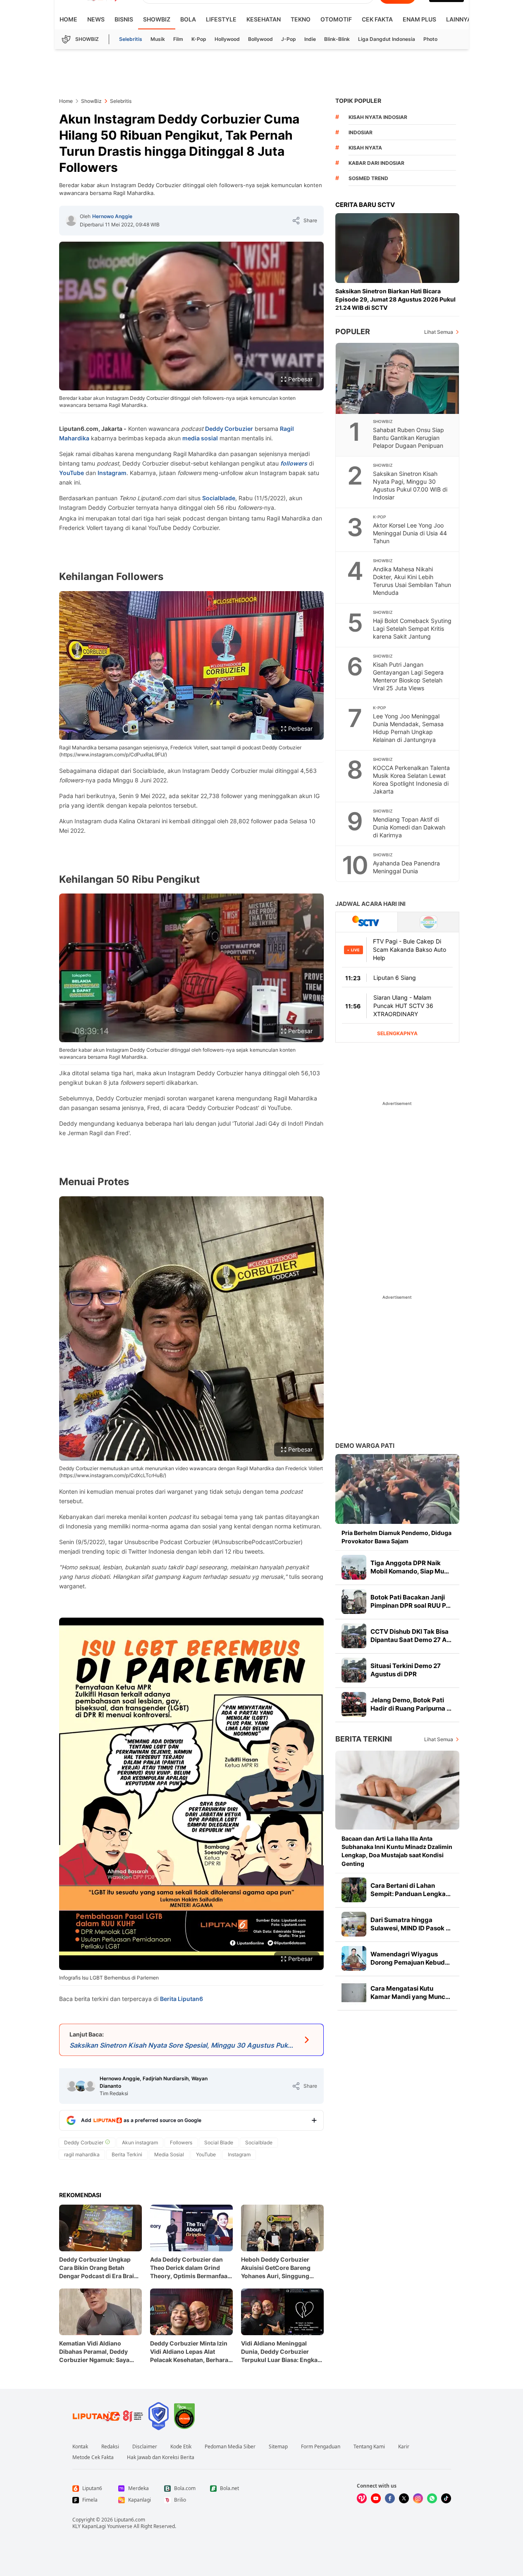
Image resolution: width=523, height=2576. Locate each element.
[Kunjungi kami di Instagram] (418, 2498)
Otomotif (336, 19)
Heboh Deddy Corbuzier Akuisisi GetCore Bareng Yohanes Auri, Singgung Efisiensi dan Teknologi (276, 2268)
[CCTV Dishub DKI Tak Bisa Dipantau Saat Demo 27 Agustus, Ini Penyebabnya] (354, 1636)
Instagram (112, 473)
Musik (158, 39)
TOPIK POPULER (358, 101)
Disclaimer (145, 2447)
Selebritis (131, 39)
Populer (353, 332)
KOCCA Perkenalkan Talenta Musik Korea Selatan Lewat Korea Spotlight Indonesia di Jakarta (411, 779)
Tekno (301, 19)
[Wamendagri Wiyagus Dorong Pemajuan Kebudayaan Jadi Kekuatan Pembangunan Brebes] (354, 1958)
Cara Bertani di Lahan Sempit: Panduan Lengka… (411, 1890)
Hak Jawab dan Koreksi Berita (161, 2457)
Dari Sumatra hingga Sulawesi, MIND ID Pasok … (411, 1924)
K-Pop (199, 39)
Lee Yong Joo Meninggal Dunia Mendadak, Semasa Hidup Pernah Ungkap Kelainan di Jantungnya (408, 728)
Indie (310, 39)
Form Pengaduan (321, 2447)
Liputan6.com (130, 2520)
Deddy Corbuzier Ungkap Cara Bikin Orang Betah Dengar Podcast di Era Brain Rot (98, 2268)
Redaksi (110, 2447)
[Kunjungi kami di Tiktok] (446, 2498)
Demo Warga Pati (365, 1446)
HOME (68, 19)
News (96, 19)
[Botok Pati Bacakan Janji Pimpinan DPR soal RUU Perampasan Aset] (354, 1602)
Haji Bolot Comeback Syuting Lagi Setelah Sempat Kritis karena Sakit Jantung (412, 629)
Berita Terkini (364, 1739)
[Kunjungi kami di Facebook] (390, 2498)
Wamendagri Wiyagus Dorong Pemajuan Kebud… (410, 1958)
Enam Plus (419, 19)
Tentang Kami (369, 2447)
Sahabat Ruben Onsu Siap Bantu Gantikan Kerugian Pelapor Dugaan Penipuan (408, 438)
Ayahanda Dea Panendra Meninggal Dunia (406, 867)
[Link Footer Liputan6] (108, 2416)
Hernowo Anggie (112, 216)
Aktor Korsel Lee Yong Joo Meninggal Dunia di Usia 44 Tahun (410, 533)
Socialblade (219, 498)
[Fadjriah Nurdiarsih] (81, 2086)
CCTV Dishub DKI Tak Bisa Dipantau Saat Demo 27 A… (411, 1636)
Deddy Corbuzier (229, 429)
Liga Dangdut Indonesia (387, 39)
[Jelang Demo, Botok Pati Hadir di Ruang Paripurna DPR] (354, 1704)
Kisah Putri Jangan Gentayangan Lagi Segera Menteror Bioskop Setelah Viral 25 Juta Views (408, 676)
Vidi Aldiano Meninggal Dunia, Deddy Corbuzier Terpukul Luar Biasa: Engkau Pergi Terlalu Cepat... (281, 2352)
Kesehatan (264, 19)
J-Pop (289, 39)
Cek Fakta (377, 19)
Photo (430, 39)
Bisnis (124, 19)
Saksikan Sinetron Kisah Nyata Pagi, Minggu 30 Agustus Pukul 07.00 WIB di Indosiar (410, 485)
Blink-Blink (337, 39)
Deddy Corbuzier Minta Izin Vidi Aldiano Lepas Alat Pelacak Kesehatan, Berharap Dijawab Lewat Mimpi (191, 2352)
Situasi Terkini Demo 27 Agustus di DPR (406, 1670)
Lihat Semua (439, 332)
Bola (188, 19)
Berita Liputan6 (181, 1999)
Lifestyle (221, 19)
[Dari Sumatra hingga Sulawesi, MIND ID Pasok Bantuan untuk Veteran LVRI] (354, 1924)
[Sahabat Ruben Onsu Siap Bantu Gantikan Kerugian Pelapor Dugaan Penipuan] (398, 378)
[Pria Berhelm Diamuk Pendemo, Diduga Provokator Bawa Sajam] (397, 1489)
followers (294, 463)
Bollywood (260, 39)
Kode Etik (181, 2447)
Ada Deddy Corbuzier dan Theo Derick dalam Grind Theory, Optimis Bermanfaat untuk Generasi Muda (190, 2268)
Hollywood (227, 39)
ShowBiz (157, 19)
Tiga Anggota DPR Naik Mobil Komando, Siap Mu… (410, 1567)
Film (178, 39)
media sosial (200, 438)
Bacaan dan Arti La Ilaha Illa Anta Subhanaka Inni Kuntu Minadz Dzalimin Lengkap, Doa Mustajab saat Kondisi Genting (397, 1851)
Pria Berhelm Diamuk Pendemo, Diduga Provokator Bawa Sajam (396, 1537)
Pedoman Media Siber (230, 2447)
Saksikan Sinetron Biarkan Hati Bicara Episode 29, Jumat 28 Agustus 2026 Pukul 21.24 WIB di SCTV (395, 299)
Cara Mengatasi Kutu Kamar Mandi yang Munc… (410, 1993)
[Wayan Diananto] (90, 2086)
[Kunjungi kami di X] (404, 2498)
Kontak (80, 2447)
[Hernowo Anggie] (71, 221)
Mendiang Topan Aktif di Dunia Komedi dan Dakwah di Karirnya (409, 827)
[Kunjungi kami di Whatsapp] (432, 2498)
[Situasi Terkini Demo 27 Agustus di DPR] (354, 1670)
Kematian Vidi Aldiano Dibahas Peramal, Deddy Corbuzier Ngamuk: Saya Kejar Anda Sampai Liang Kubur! (94, 2352)
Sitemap (278, 2447)
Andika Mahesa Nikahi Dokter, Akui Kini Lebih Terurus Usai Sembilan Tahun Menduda (412, 581)
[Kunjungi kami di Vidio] (362, 2498)
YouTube (72, 473)
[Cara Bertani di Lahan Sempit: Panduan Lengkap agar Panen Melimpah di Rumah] (354, 1890)
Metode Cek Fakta (93, 2457)
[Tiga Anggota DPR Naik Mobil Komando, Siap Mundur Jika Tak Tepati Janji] (354, 1567)
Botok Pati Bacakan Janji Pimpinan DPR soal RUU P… (411, 1601)
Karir (404, 2447)
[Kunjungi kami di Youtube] (376, 2498)
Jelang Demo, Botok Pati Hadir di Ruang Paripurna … (411, 1704)
